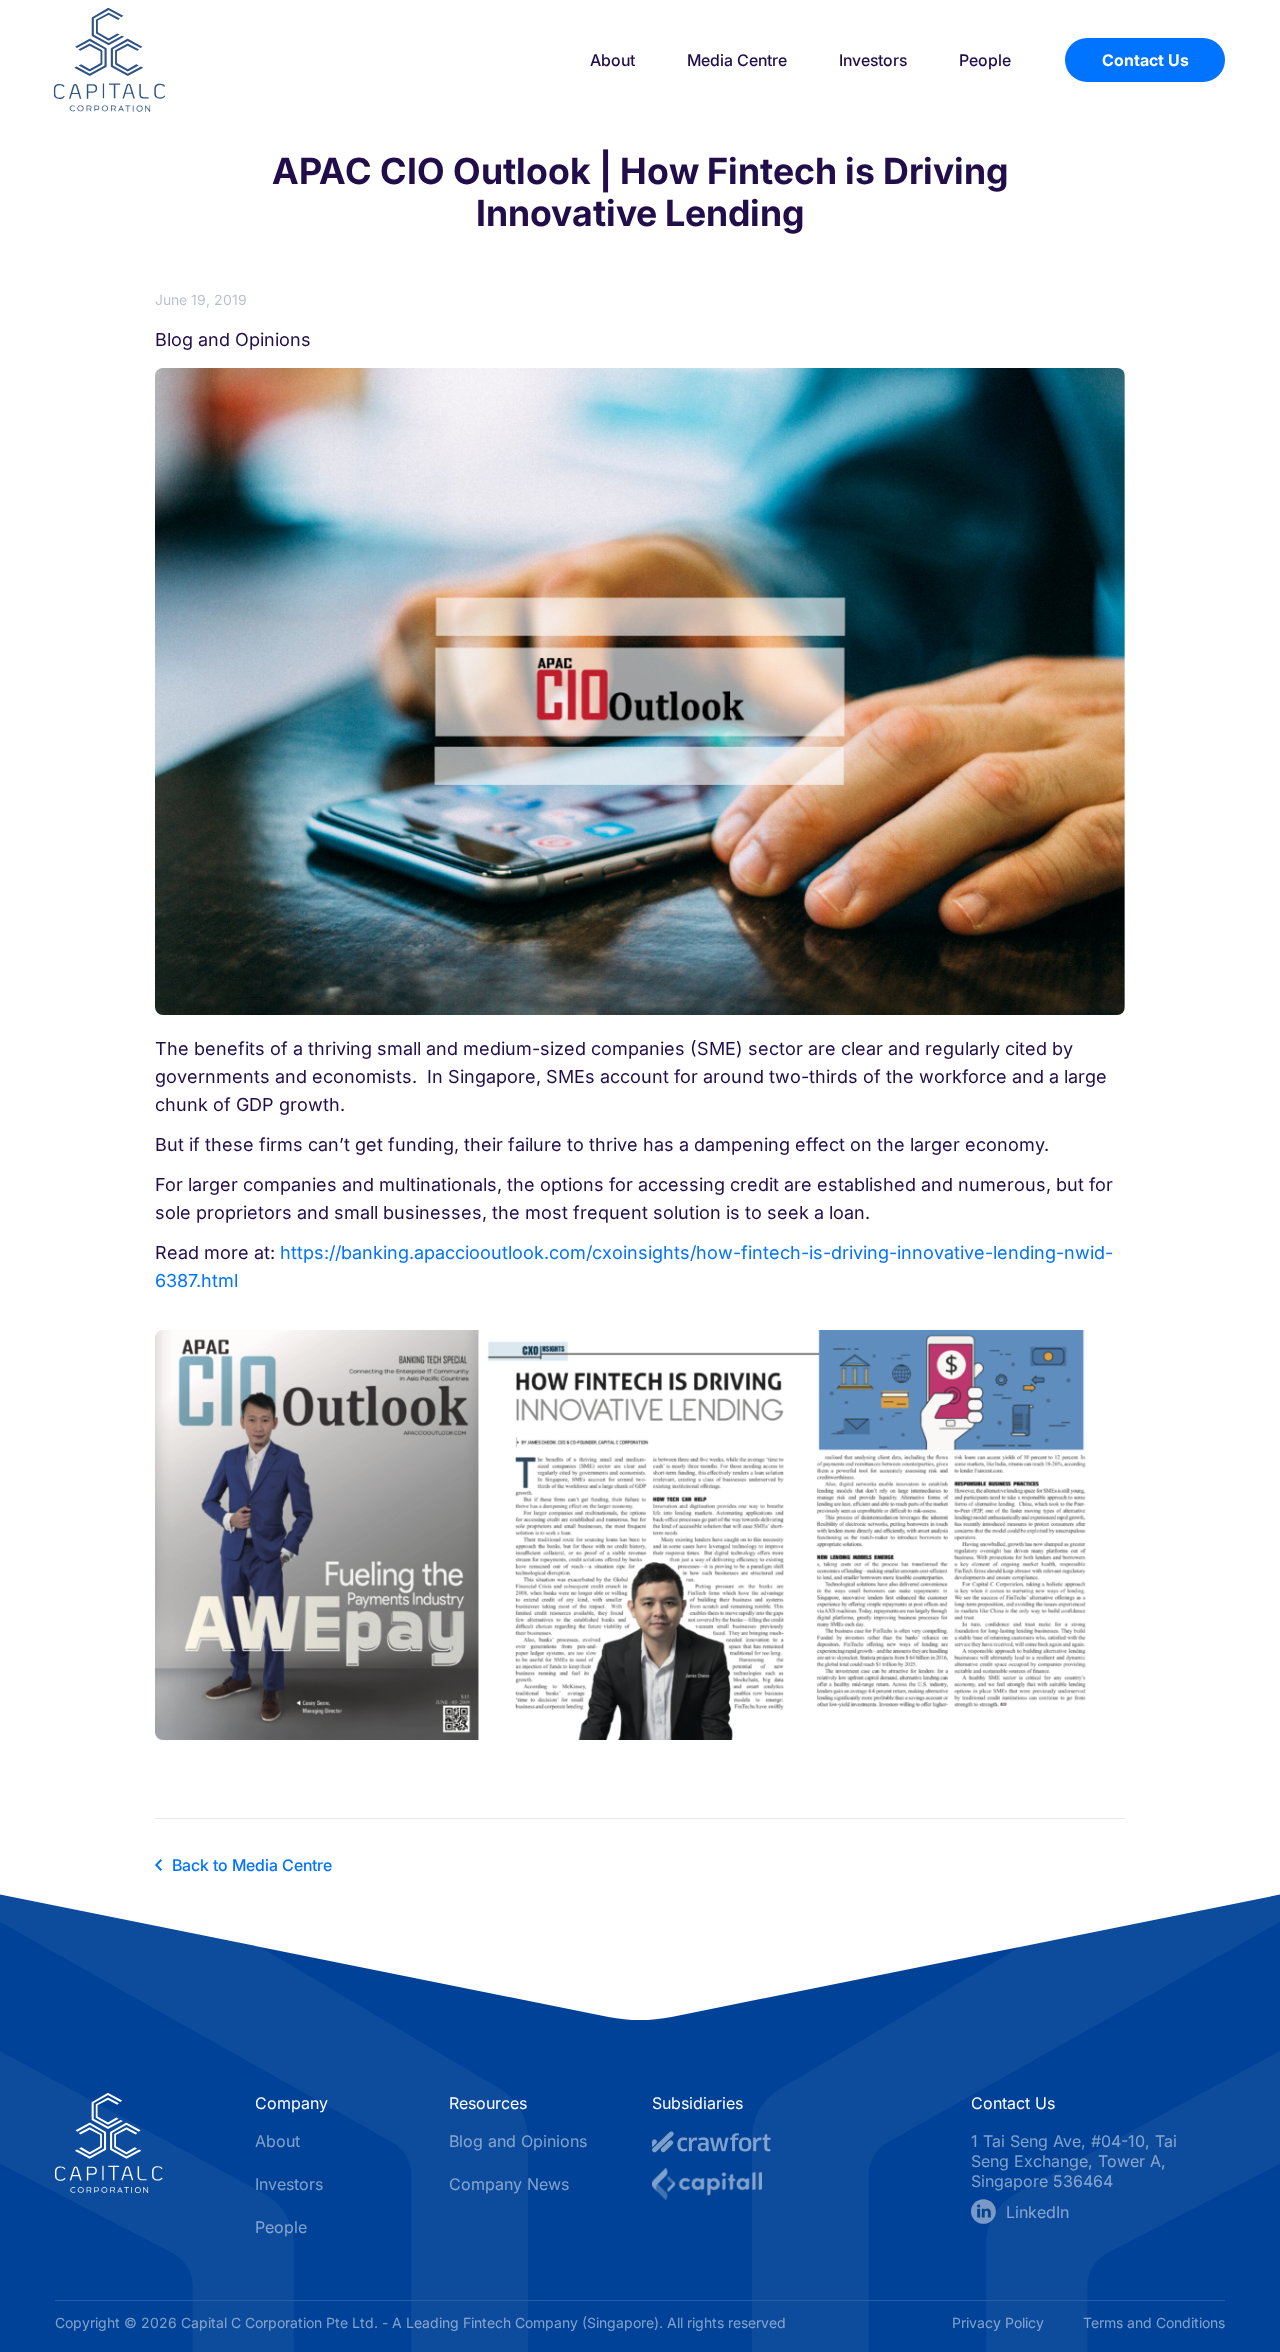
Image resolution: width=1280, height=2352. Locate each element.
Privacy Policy (1000, 2322)
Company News (509, 2184)
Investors (873, 60)
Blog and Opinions (518, 2141)
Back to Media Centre (252, 1865)
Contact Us (1145, 60)
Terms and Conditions (1154, 2322)
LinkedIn (1037, 2212)
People (985, 60)
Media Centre (737, 60)
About (612, 60)
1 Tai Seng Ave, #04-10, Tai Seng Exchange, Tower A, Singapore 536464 (1074, 2161)
